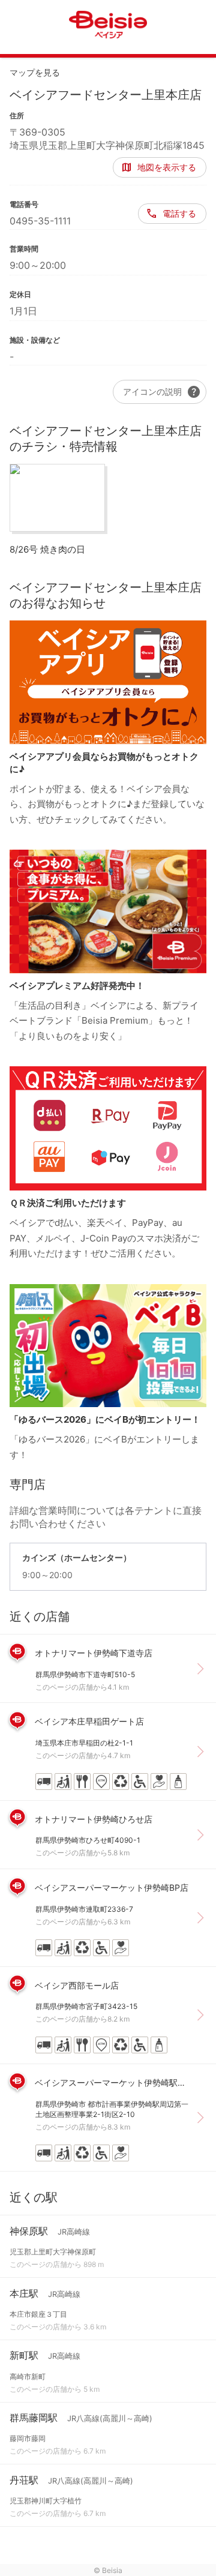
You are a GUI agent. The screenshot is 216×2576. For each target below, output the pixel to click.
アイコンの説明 (162, 392)
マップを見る (35, 72)
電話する (179, 213)
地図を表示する (167, 167)
